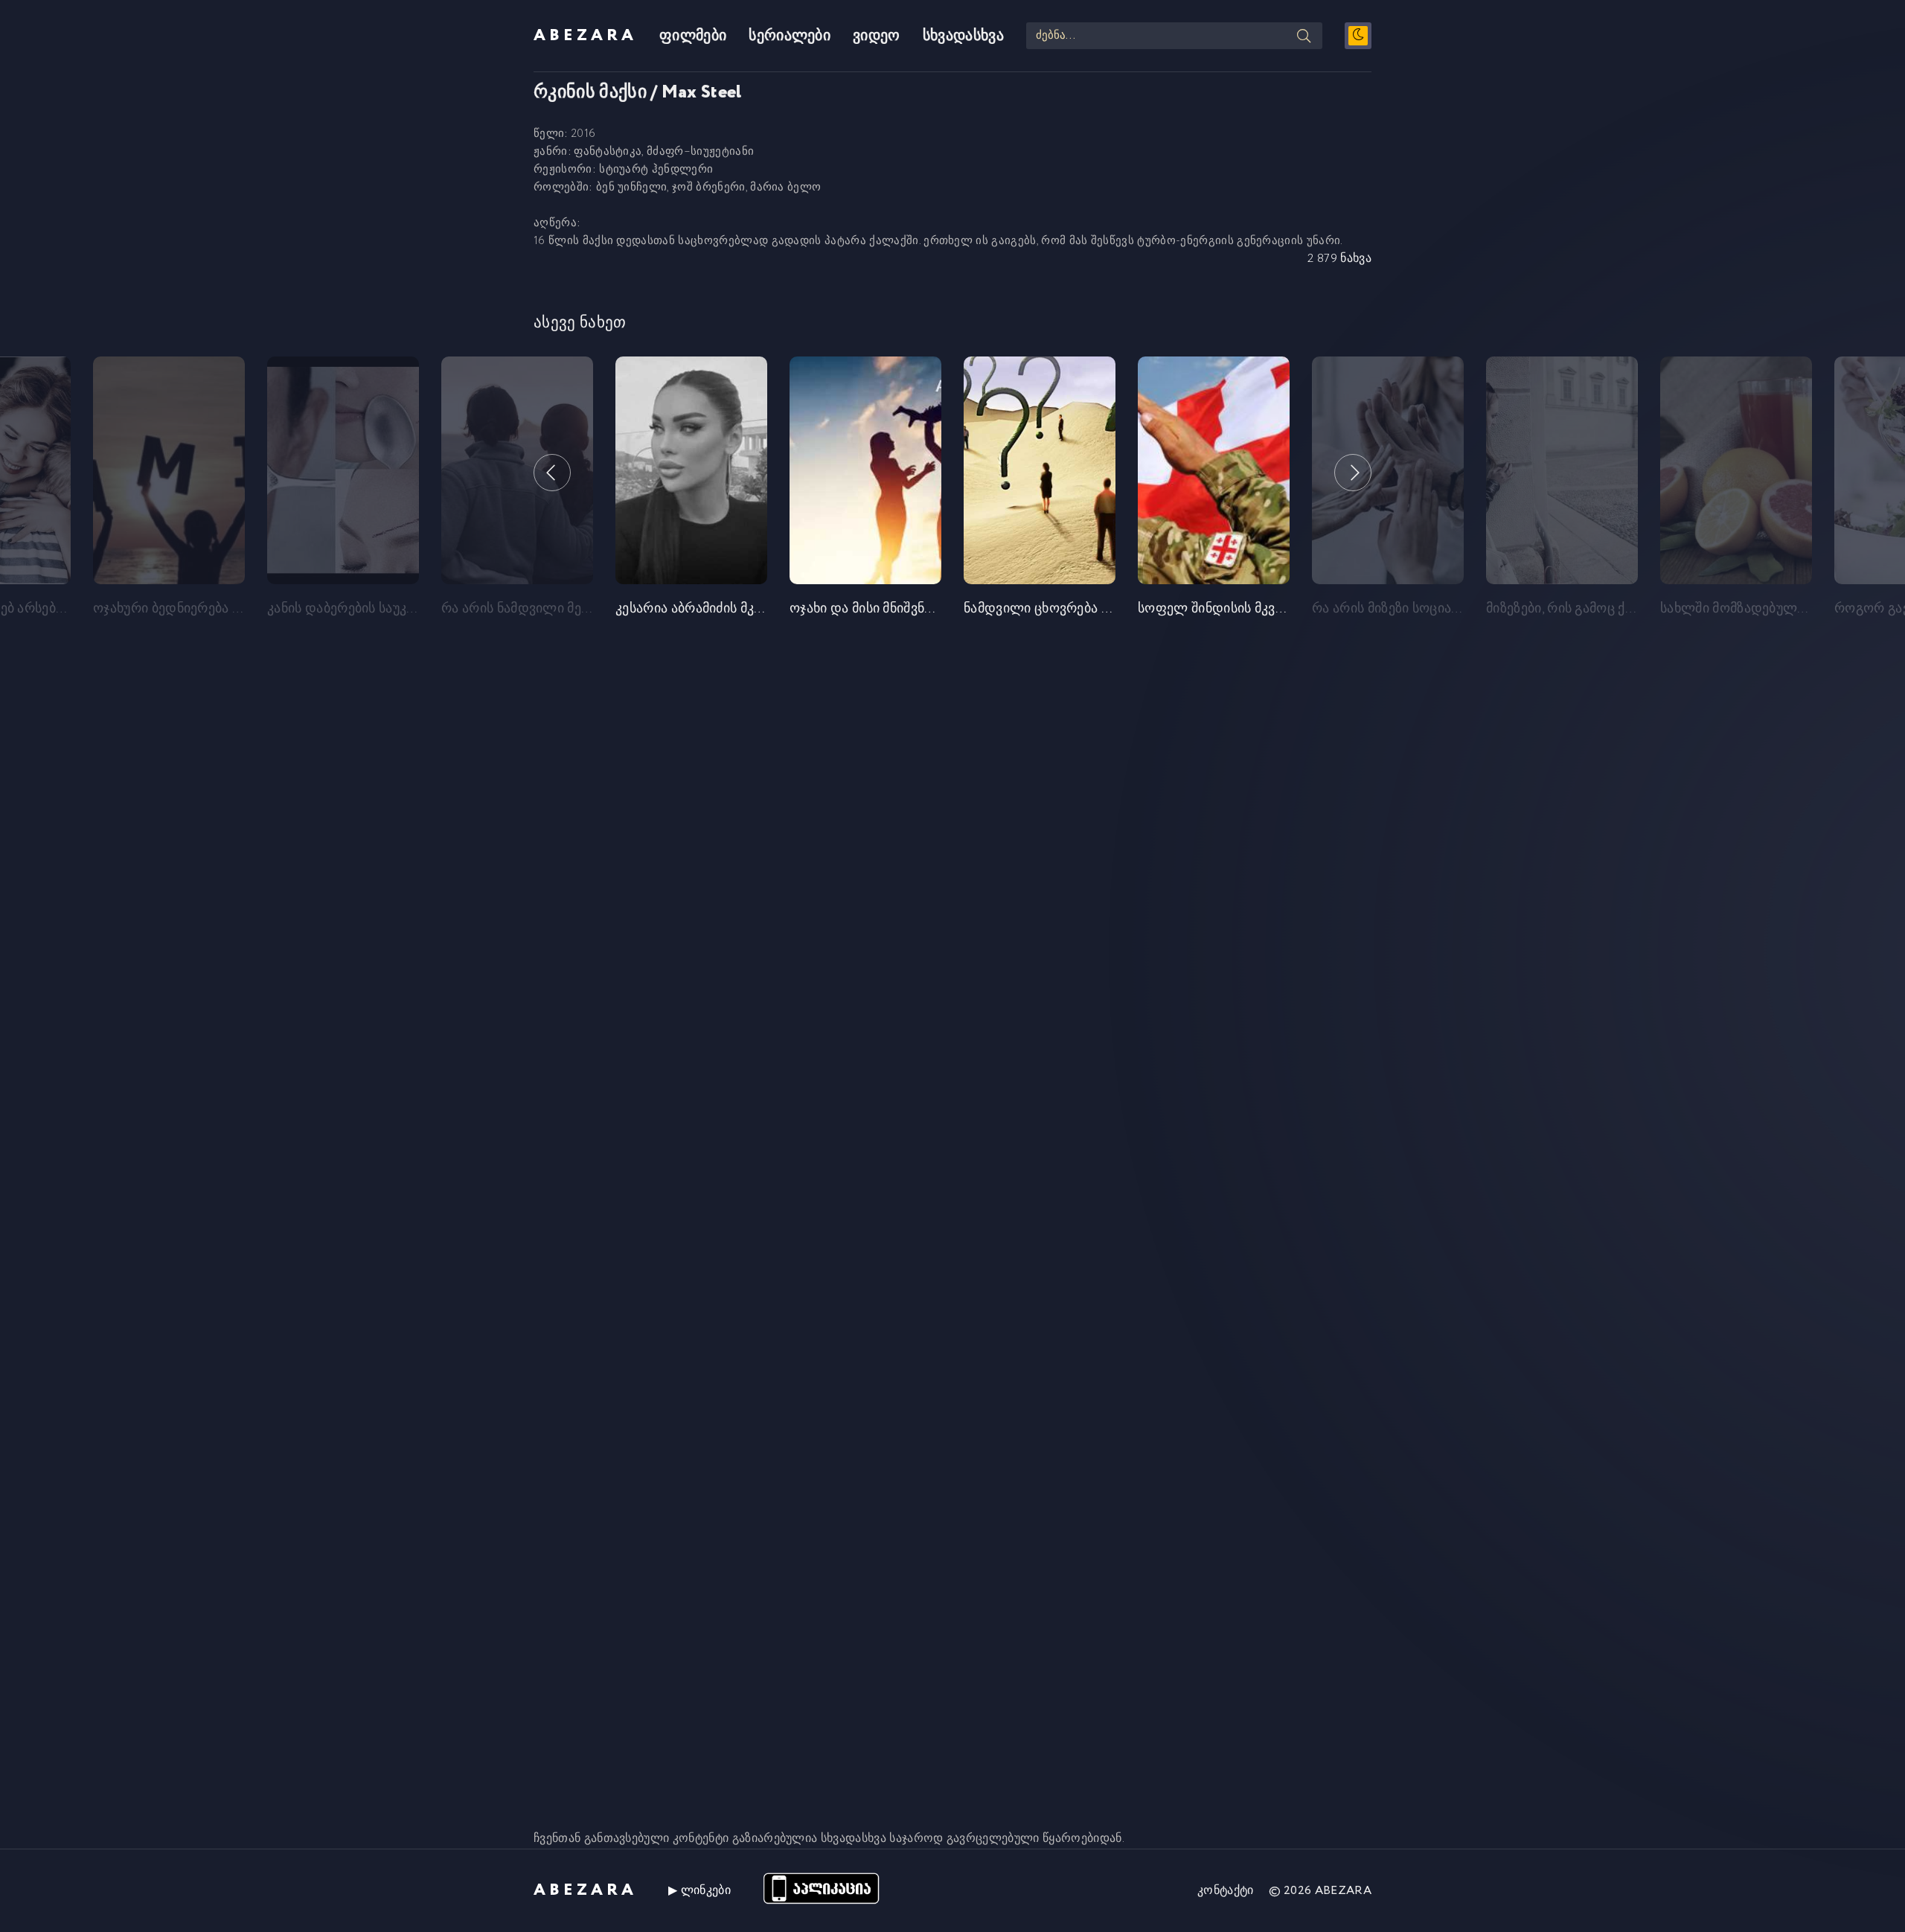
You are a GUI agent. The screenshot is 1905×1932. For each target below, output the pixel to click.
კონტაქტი (1226, 1891)
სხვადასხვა (963, 36)
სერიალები (790, 36)
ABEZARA (585, 36)
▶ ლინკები (699, 1891)
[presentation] (552, 473)
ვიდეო (877, 36)
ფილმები (693, 36)
